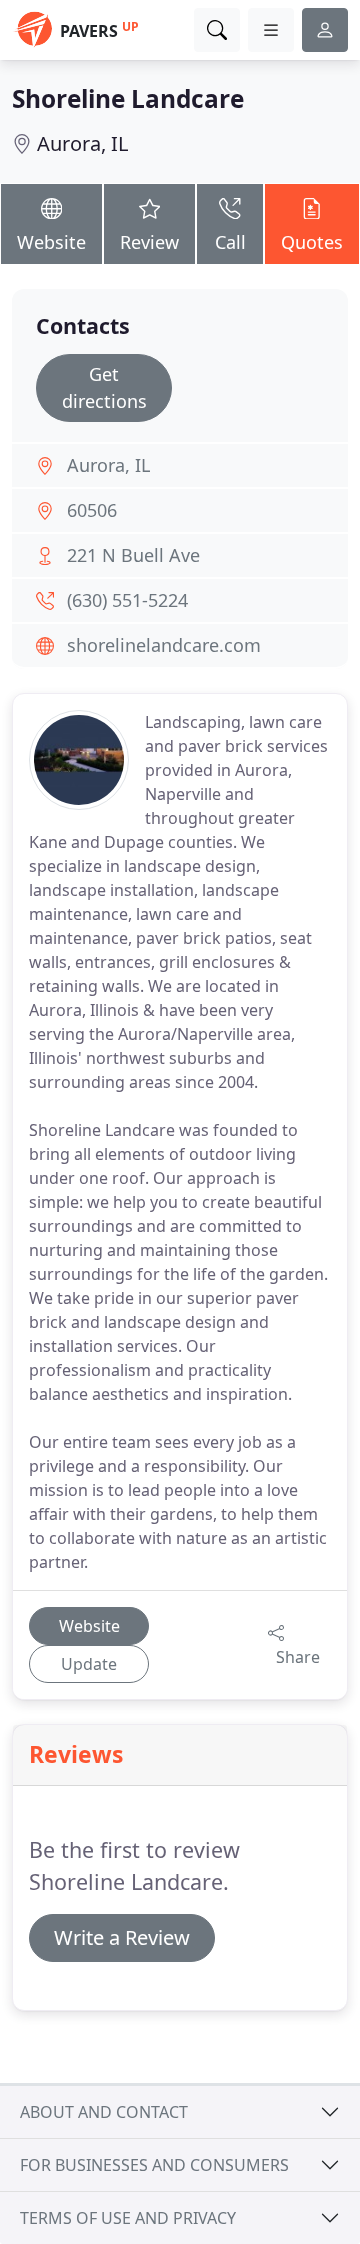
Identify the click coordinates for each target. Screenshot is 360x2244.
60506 (92, 510)
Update (89, 1664)
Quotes (312, 242)
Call (230, 242)
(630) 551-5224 (127, 600)
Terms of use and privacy (128, 2218)
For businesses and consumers (154, 2165)
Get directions (104, 387)
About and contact (104, 2112)
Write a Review (122, 1937)
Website (51, 242)
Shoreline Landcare (128, 98)
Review (149, 242)
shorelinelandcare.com (164, 645)
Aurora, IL (82, 143)
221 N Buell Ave (133, 555)
